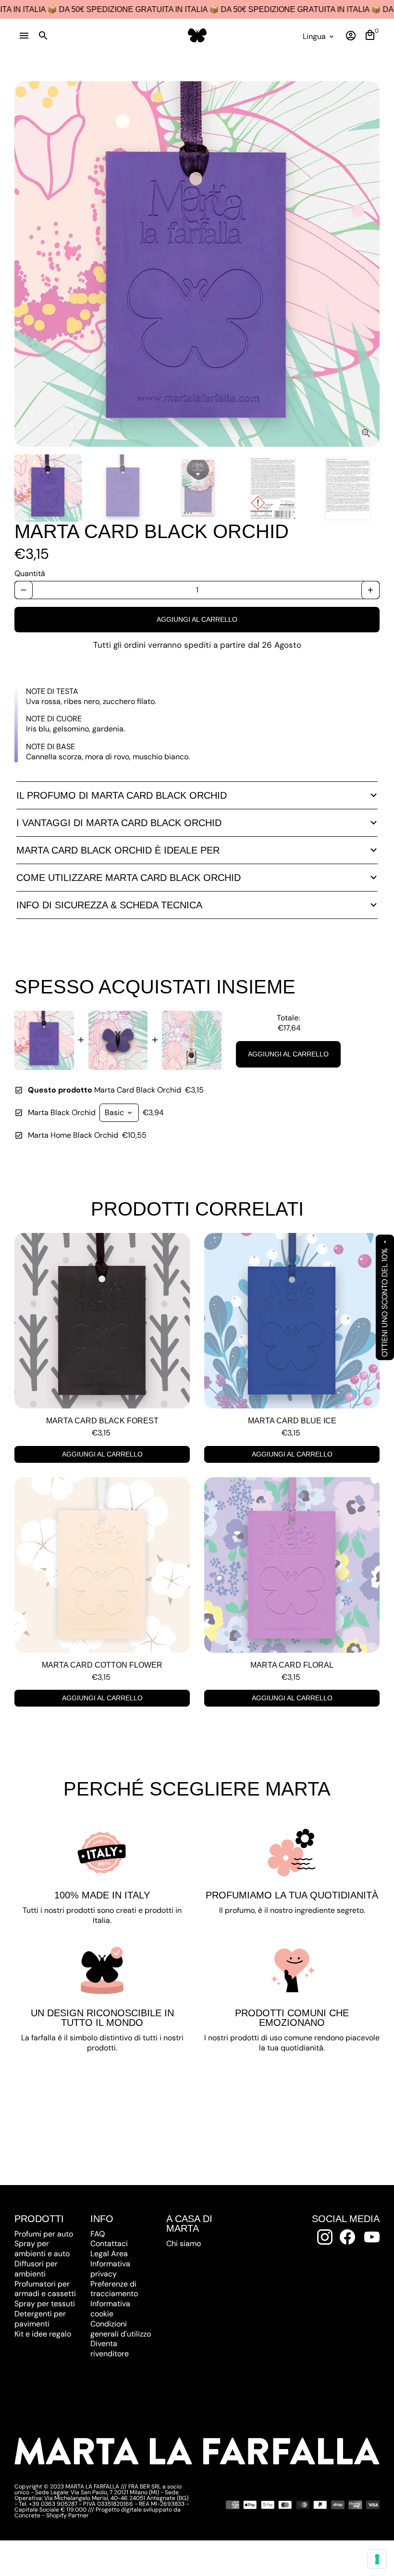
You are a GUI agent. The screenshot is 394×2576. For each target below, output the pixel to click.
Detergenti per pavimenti (40, 2319)
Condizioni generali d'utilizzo (121, 2329)
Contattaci (109, 2243)
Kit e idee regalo (43, 2334)
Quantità (30, 574)
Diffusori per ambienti (36, 2269)
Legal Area (109, 2254)
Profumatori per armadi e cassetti (45, 2289)
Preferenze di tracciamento (114, 2289)
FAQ (98, 2234)
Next (367, 264)
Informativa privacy (110, 2269)
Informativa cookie (110, 2309)
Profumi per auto (44, 2234)
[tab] (197, 795)
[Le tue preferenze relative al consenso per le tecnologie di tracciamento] (377, 2559)
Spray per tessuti (45, 2304)
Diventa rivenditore (110, 2349)
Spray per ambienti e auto (42, 2249)
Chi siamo (184, 2243)
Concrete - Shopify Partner (52, 2515)
